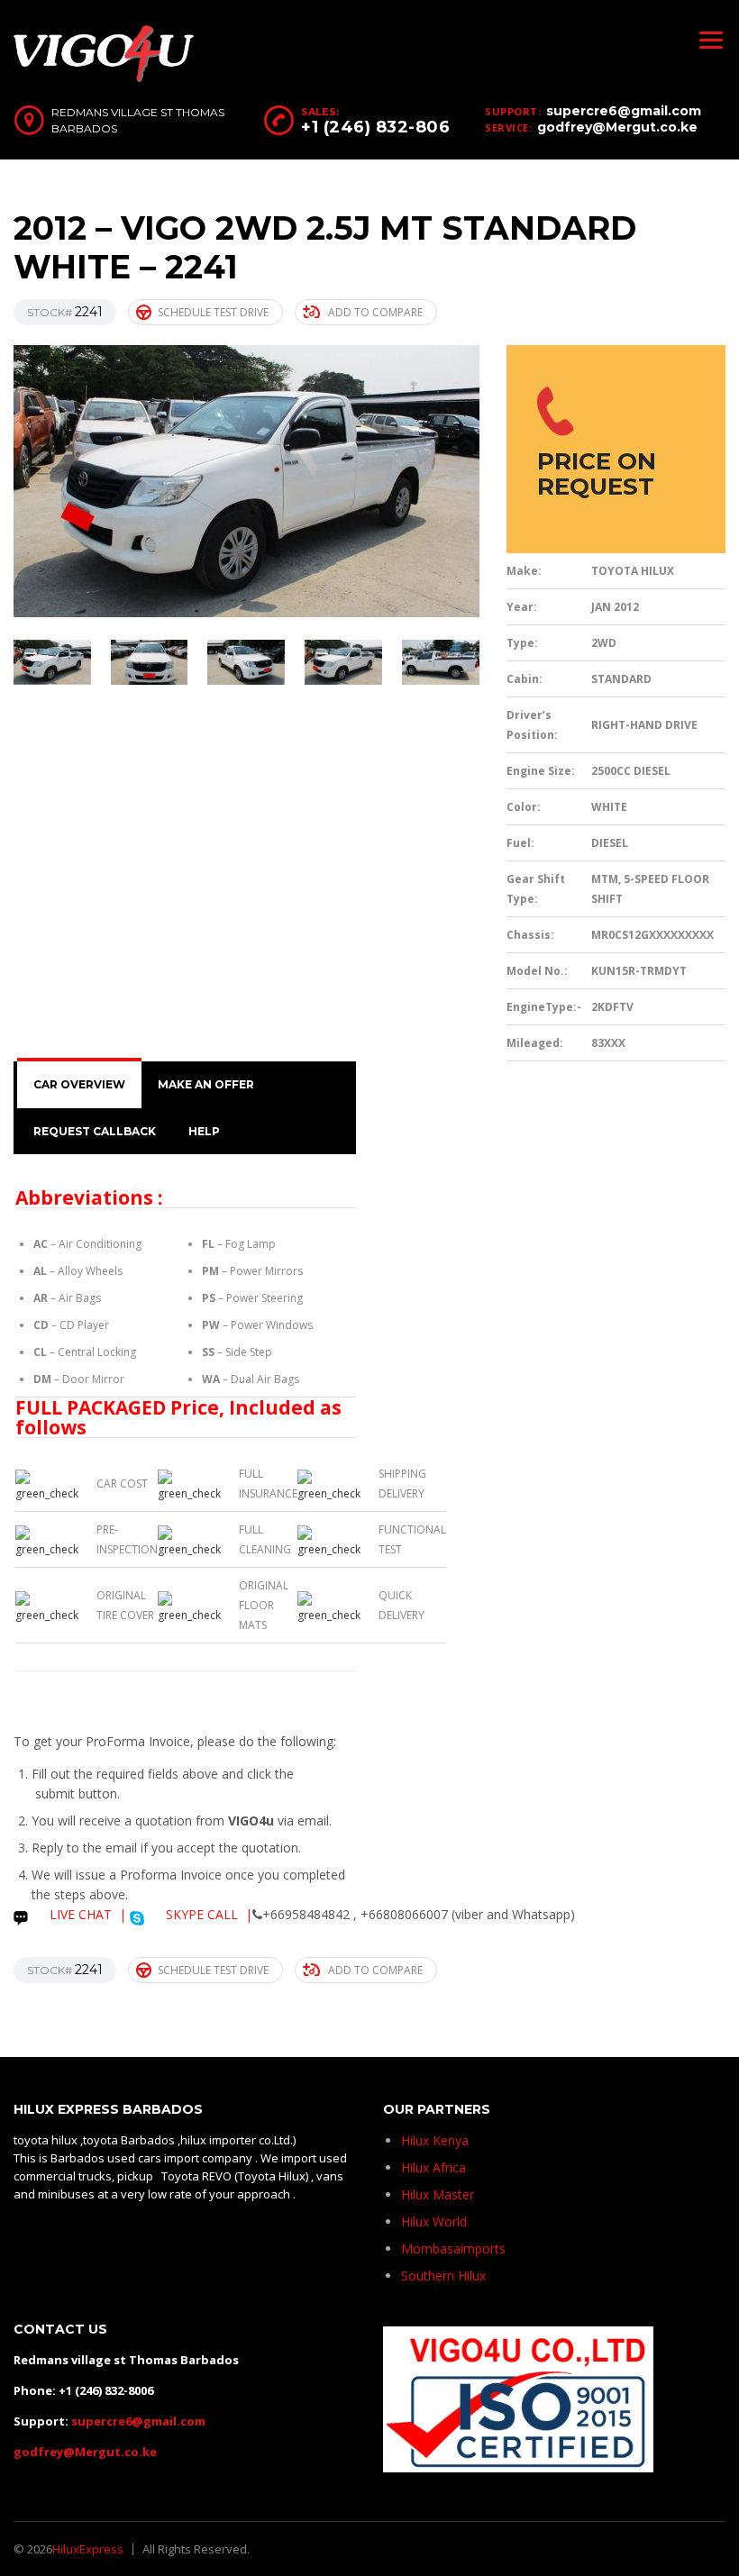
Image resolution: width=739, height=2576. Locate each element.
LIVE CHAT (79, 1914)
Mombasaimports (453, 2248)
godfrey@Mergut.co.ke (617, 127)
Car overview (79, 1084)
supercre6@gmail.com (624, 111)
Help (204, 1131)
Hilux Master (438, 2194)
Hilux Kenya (435, 2140)
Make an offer (206, 1084)
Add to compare (375, 312)
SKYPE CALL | (207, 1914)
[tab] (79, 1085)
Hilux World (434, 2221)
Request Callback (95, 1131)
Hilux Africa (433, 2167)
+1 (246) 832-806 (375, 127)
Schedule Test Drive (213, 312)
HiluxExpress (88, 2549)
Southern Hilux (443, 2276)
